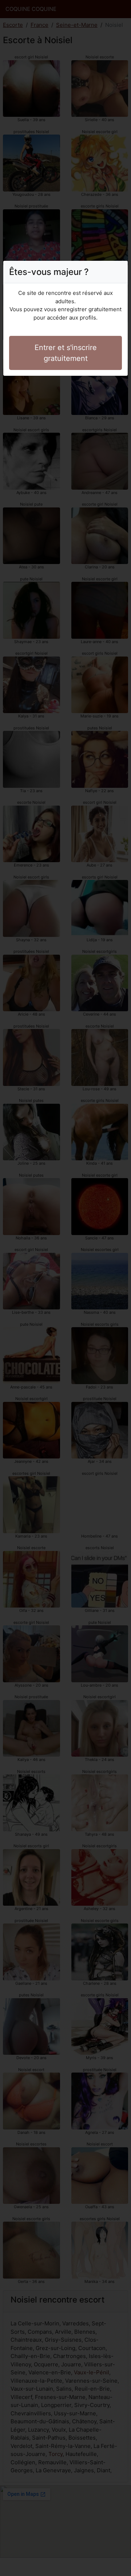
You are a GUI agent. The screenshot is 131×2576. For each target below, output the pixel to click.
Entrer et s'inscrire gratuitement (66, 353)
